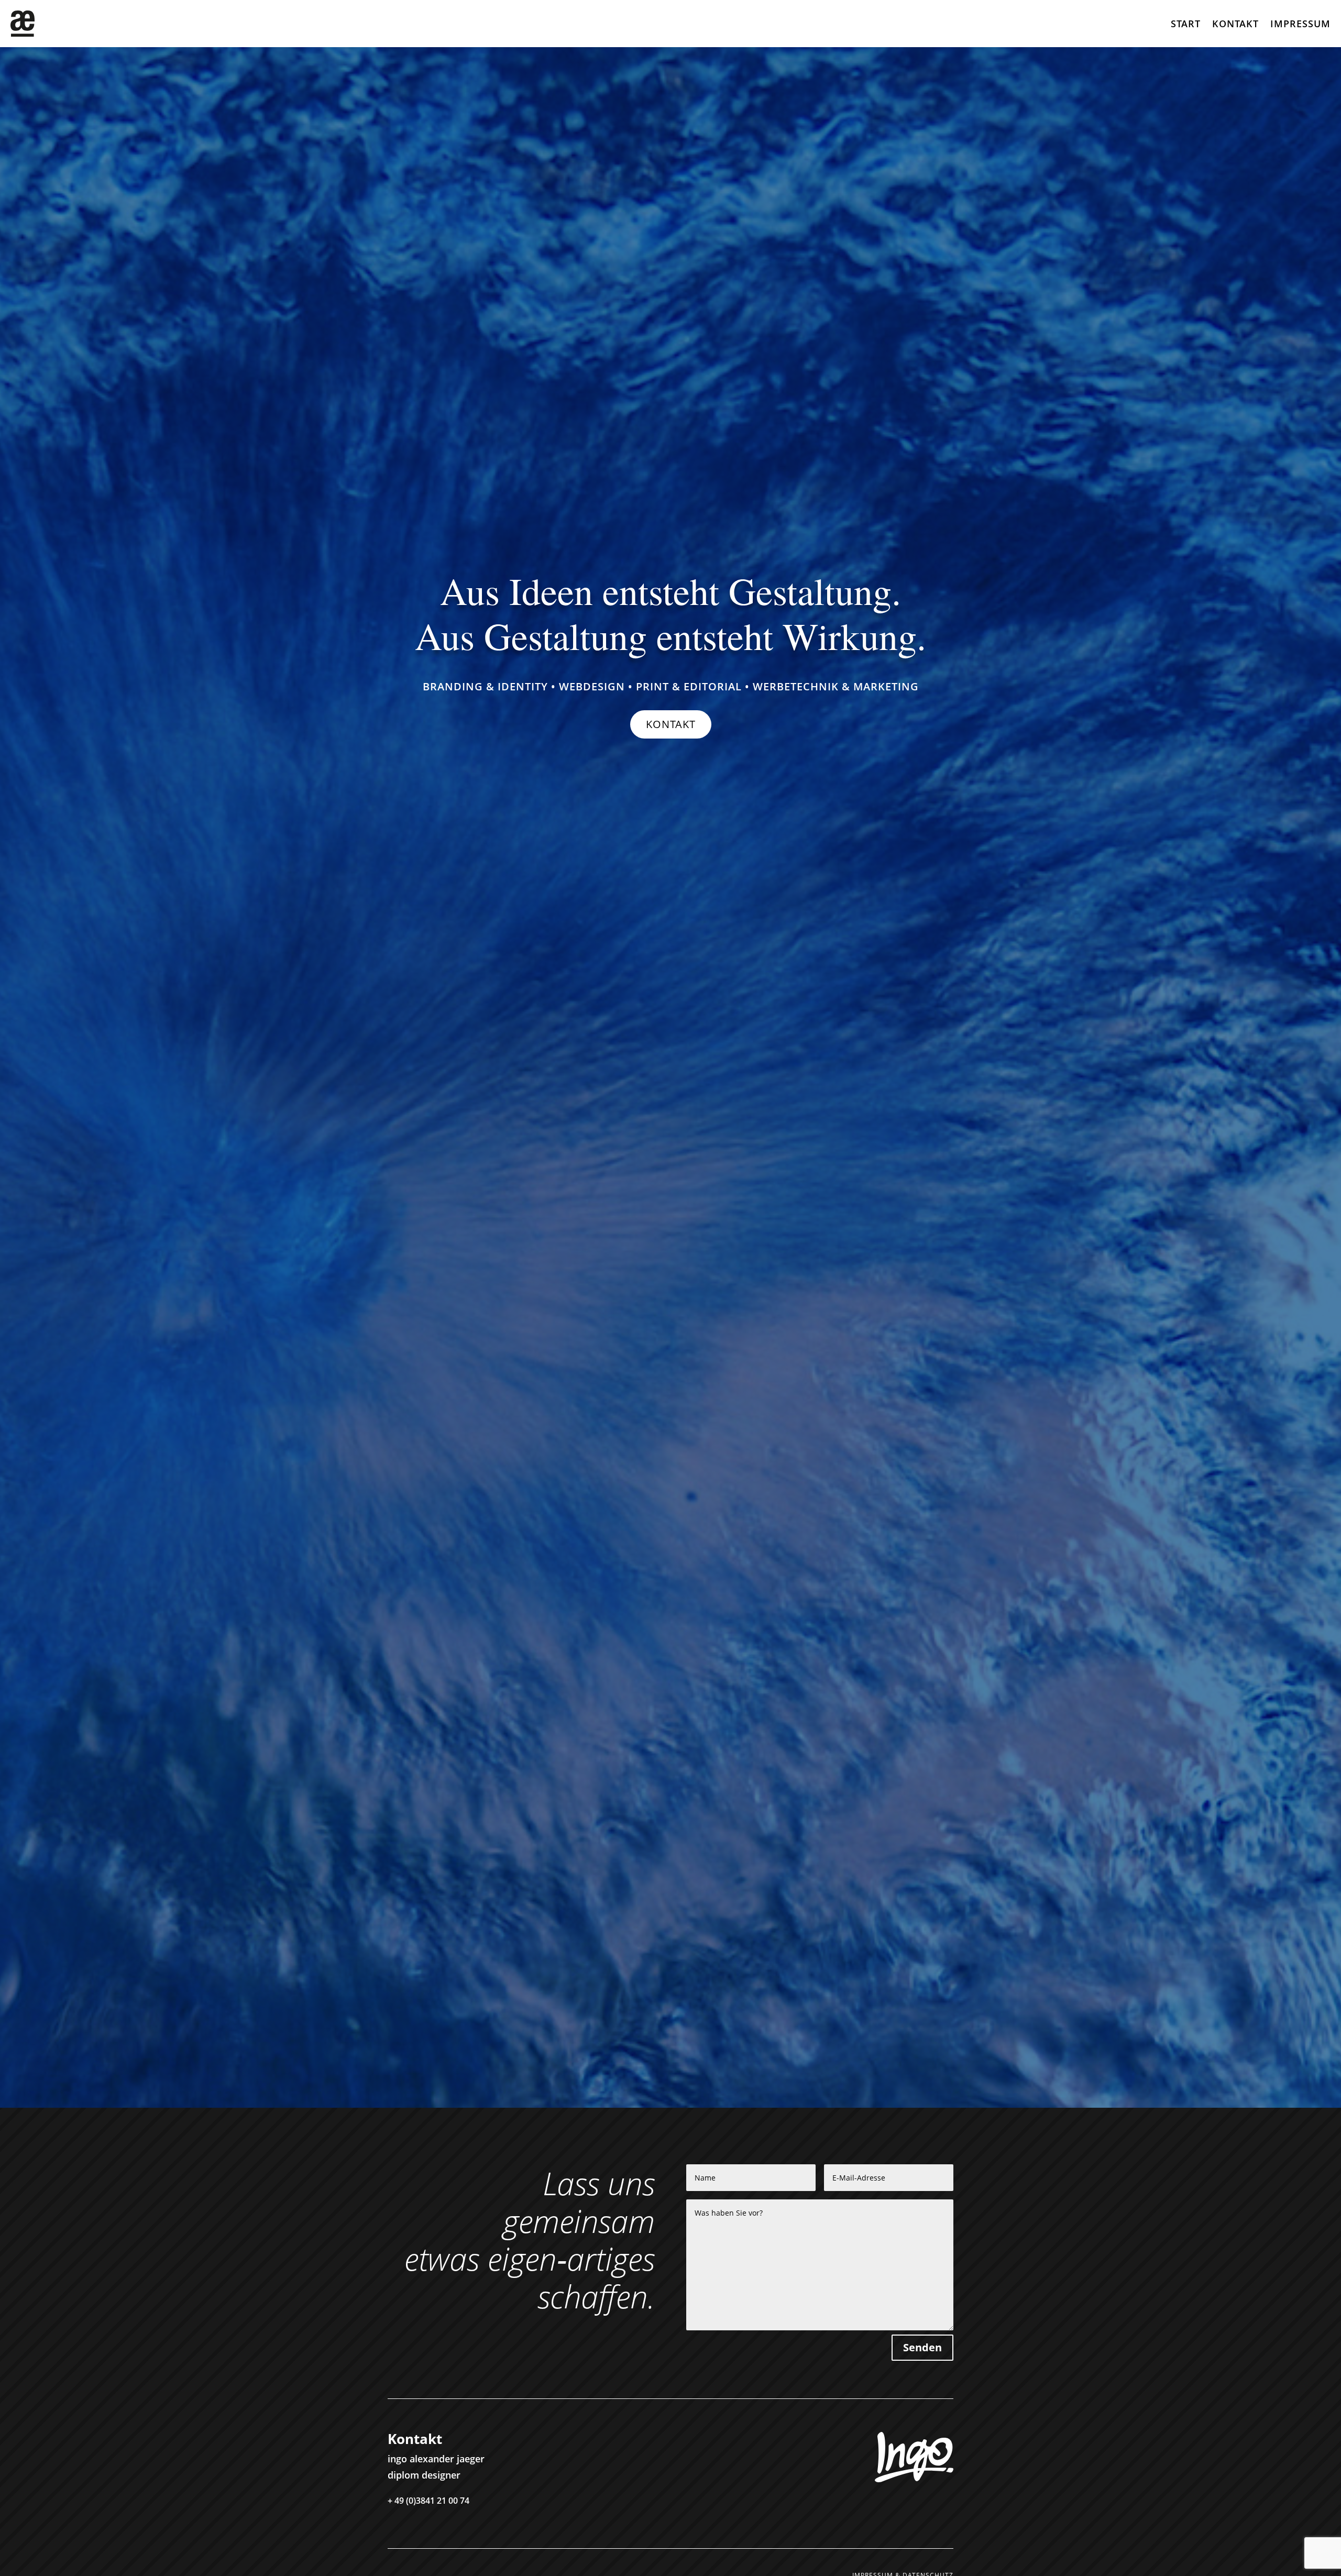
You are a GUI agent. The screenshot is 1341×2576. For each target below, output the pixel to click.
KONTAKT (671, 724)
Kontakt (1235, 25)
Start (1186, 25)
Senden (922, 2347)
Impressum (1300, 25)
